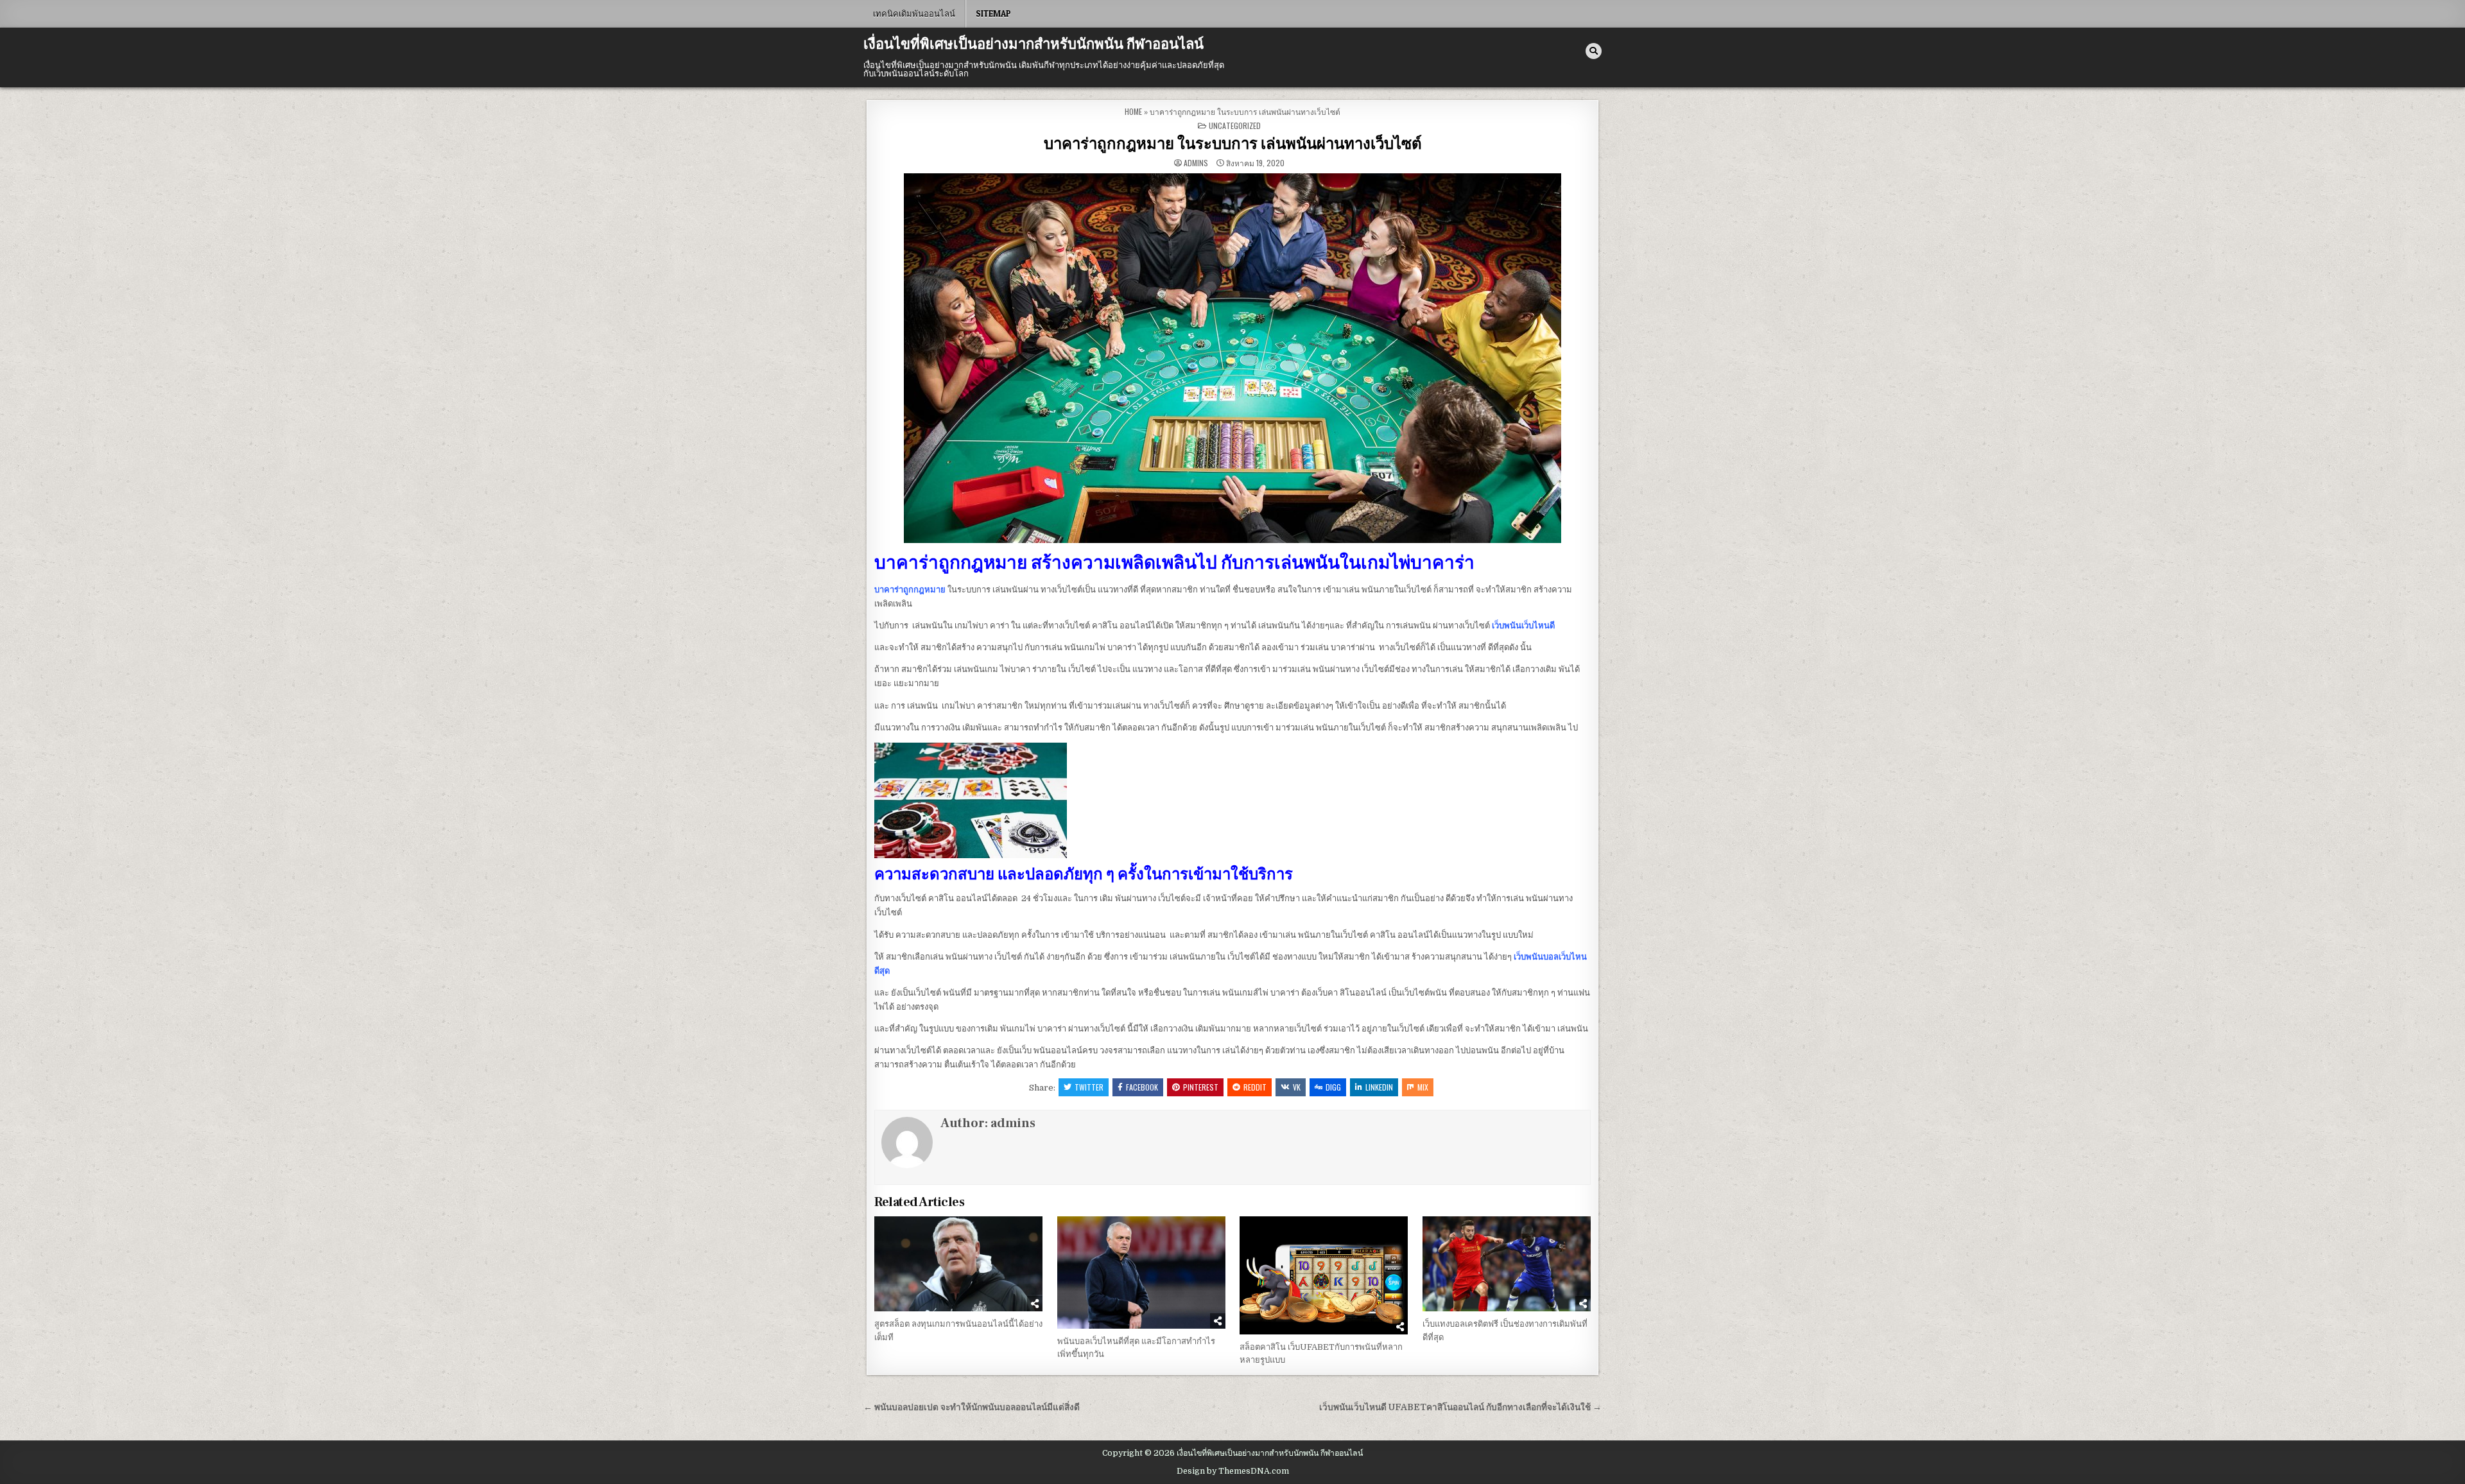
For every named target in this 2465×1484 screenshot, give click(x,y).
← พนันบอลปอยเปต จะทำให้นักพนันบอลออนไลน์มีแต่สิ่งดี (972, 1407)
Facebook (1142, 1087)
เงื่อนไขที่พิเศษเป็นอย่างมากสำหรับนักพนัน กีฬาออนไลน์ (1034, 44)
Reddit (1255, 1087)
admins (1196, 163)
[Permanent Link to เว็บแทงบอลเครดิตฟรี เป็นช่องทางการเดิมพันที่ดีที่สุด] (1507, 1264)
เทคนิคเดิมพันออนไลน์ (914, 13)
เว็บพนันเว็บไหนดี (1523, 626)
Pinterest (1201, 1087)
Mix (1423, 1087)
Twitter (1089, 1087)
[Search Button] (1594, 51)
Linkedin (1379, 1087)
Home (1133, 111)
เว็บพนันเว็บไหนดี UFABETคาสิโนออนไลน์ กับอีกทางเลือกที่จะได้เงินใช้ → (1460, 1407)
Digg (1333, 1087)
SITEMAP (993, 13)
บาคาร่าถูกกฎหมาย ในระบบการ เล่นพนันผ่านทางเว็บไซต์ (1233, 144)
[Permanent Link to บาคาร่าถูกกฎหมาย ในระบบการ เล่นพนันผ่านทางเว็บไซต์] (1232, 358)
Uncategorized (1235, 125)
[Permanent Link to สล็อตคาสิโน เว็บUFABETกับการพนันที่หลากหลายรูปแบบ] (1324, 1275)
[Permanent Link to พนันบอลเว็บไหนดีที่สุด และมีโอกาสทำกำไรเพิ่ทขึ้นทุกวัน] (1141, 1272)
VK (1297, 1087)
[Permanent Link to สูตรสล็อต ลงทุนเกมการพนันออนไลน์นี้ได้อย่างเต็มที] (958, 1264)
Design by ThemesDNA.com (1233, 1471)
